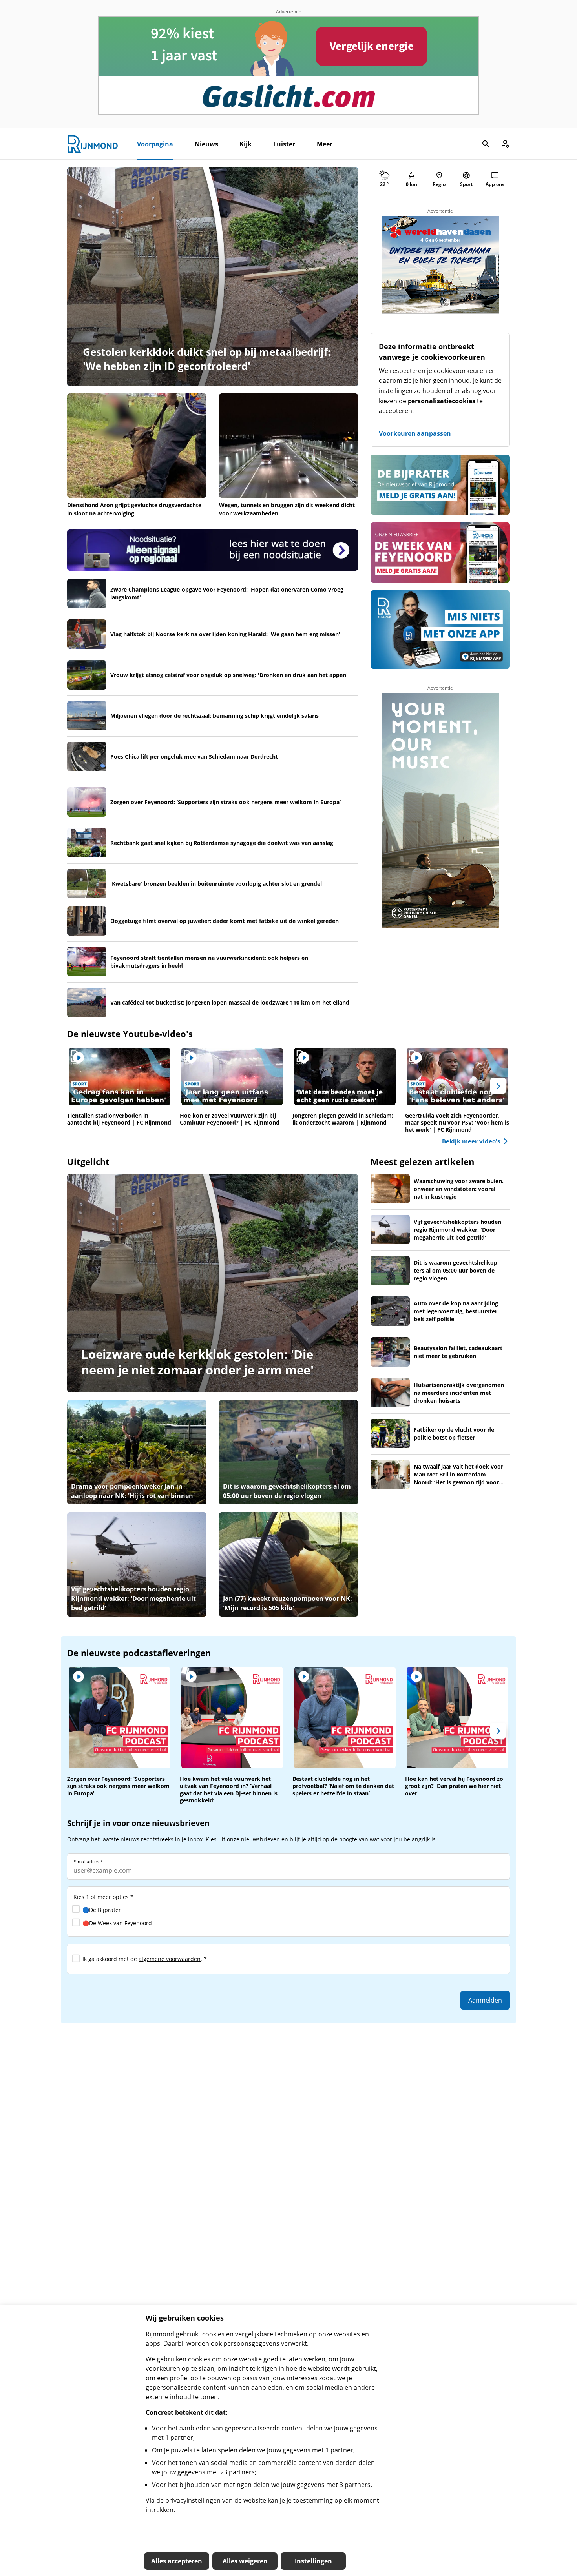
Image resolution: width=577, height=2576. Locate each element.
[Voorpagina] (93, 144)
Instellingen (313, 2561)
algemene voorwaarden (170, 1959)
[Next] (498, 1086)
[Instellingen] (505, 144)
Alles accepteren (177, 2561)
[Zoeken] (486, 144)
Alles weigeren (245, 2561)
